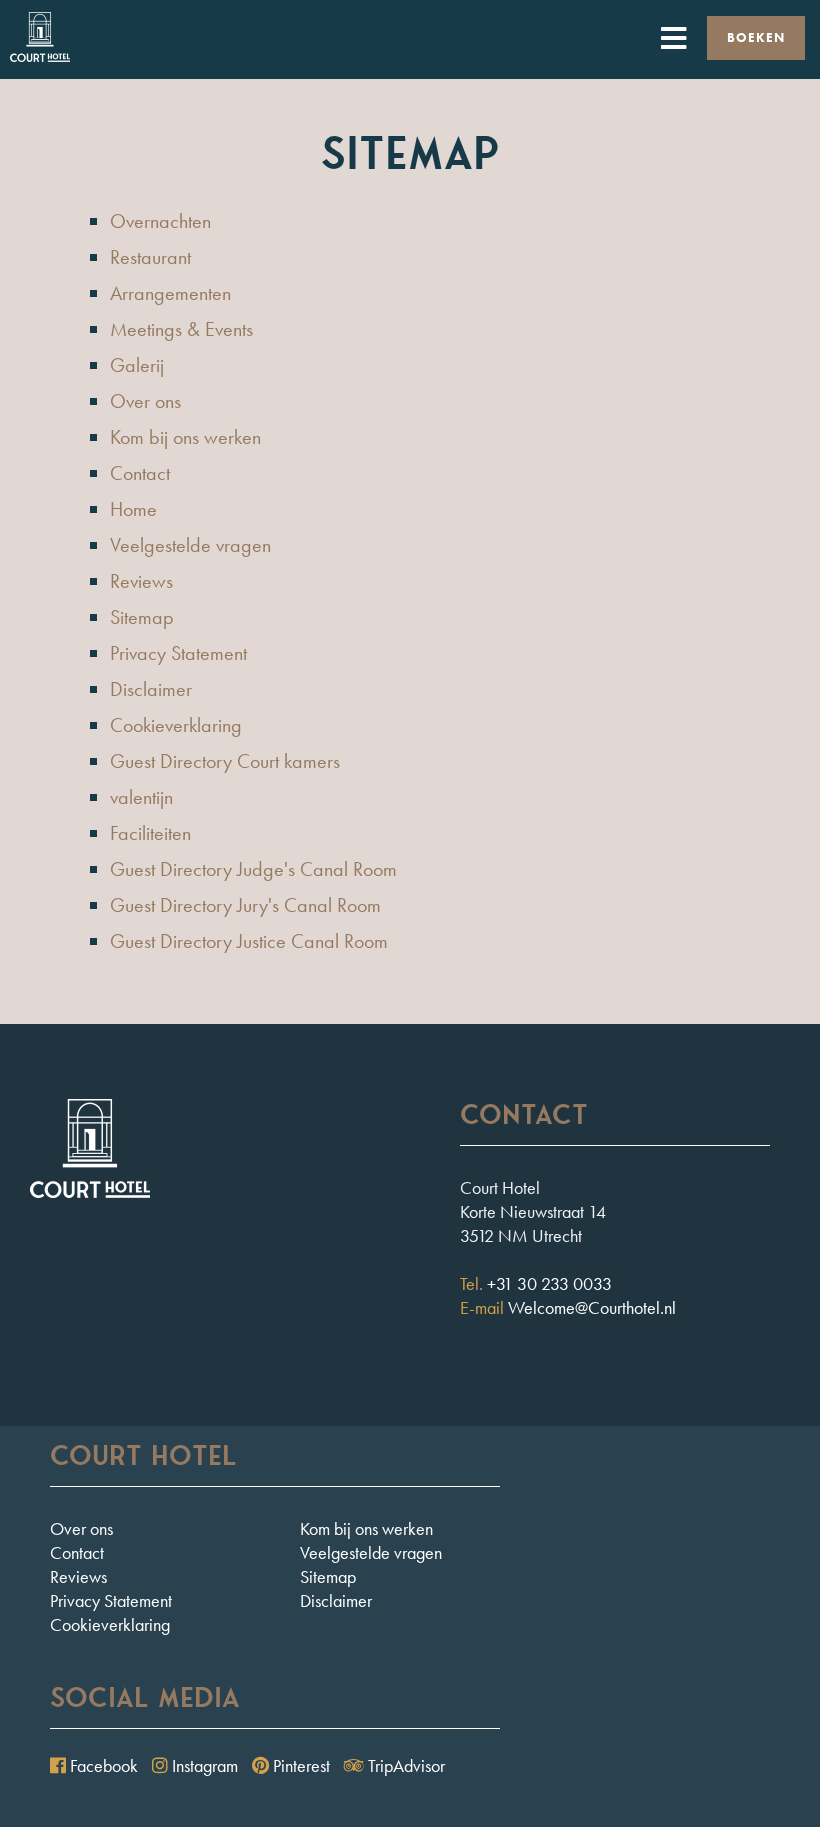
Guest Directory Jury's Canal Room (245, 905)
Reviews (141, 581)
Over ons (145, 401)
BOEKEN (756, 37)
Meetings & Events (181, 329)
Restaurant (150, 257)
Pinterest (299, 1765)
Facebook (102, 1765)
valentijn (141, 797)
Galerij (137, 365)
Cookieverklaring (176, 725)
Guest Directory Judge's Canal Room (253, 869)
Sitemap (142, 617)
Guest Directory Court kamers (225, 761)
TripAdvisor (404, 1765)
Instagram (203, 1765)
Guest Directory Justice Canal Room (249, 941)
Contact (140, 473)
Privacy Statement (178, 653)
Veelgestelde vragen (190, 545)
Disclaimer (151, 689)
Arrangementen (170, 293)
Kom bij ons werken (185, 437)
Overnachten (160, 221)
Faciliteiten (150, 833)
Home (133, 509)
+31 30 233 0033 (549, 1283)
